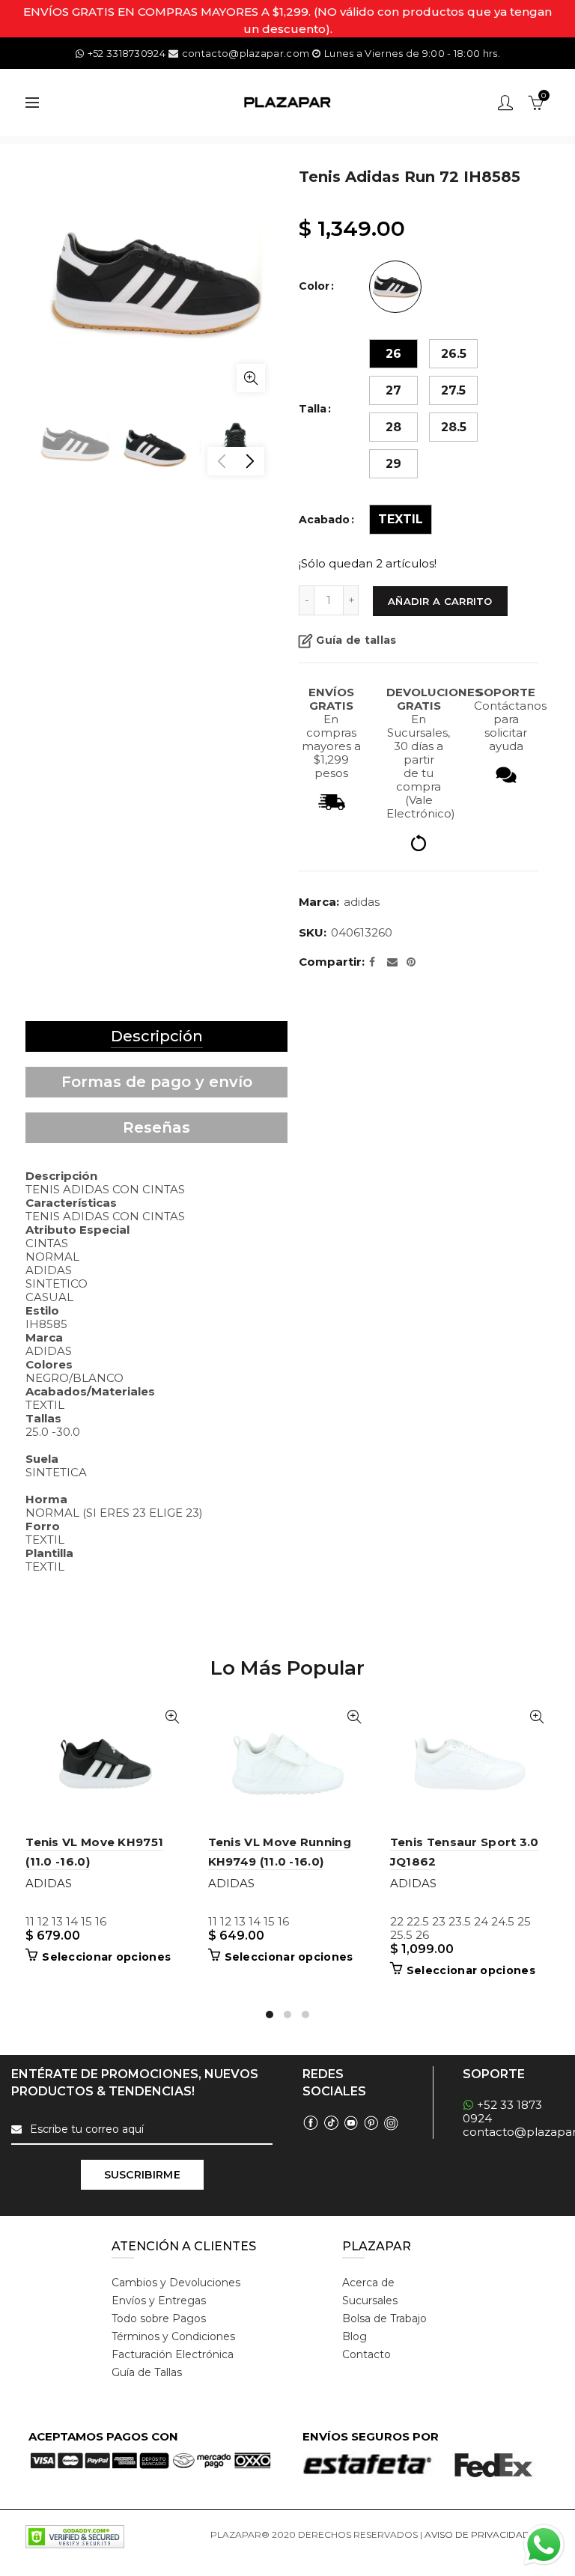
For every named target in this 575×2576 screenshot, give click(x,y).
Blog (355, 2336)
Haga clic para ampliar (251, 378)
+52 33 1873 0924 (502, 2111)
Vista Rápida (173, 1717)
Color (314, 286)
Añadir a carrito (440, 601)
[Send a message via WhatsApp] (544, 2545)
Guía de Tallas (147, 2372)
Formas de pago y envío (157, 1082)
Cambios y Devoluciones (176, 2283)
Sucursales (370, 2301)
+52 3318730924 (127, 53)
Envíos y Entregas (159, 2301)
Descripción (157, 1036)
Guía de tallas (356, 640)
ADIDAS (362, 902)
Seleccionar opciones (106, 1957)
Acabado (324, 520)
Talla (313, 409)
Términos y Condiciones (173, 2336)
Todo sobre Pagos (159, 2318)
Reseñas (156, 1127)
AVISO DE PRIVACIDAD (477, 2534)
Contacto (366, 2354)
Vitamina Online (246, 2552)
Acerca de (368, 2283)
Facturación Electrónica (173, 2354)
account (505, 103)
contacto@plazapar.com (246, 53)
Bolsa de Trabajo (384, 2318)
